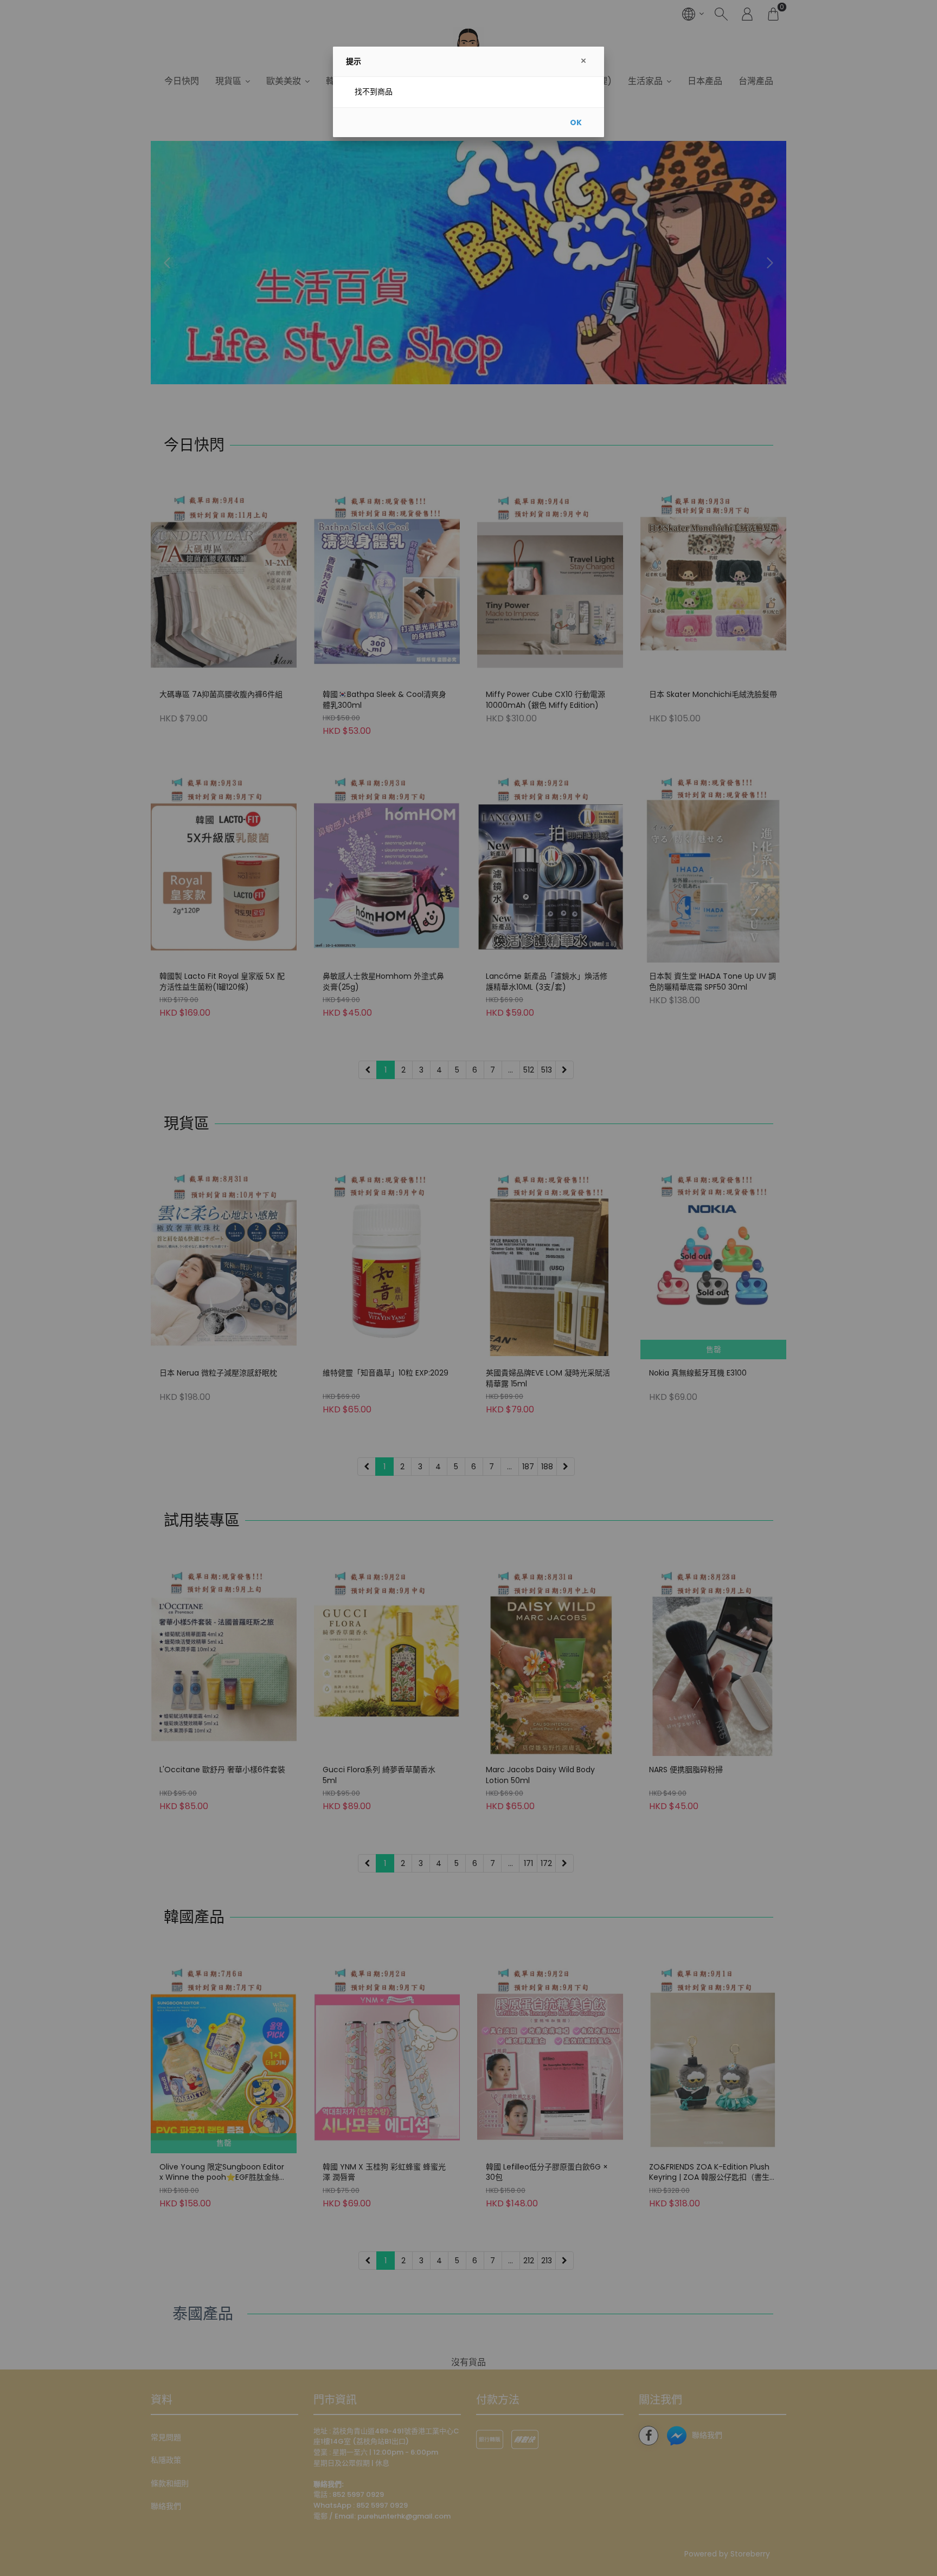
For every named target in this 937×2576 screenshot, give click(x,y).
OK (576, 122)
